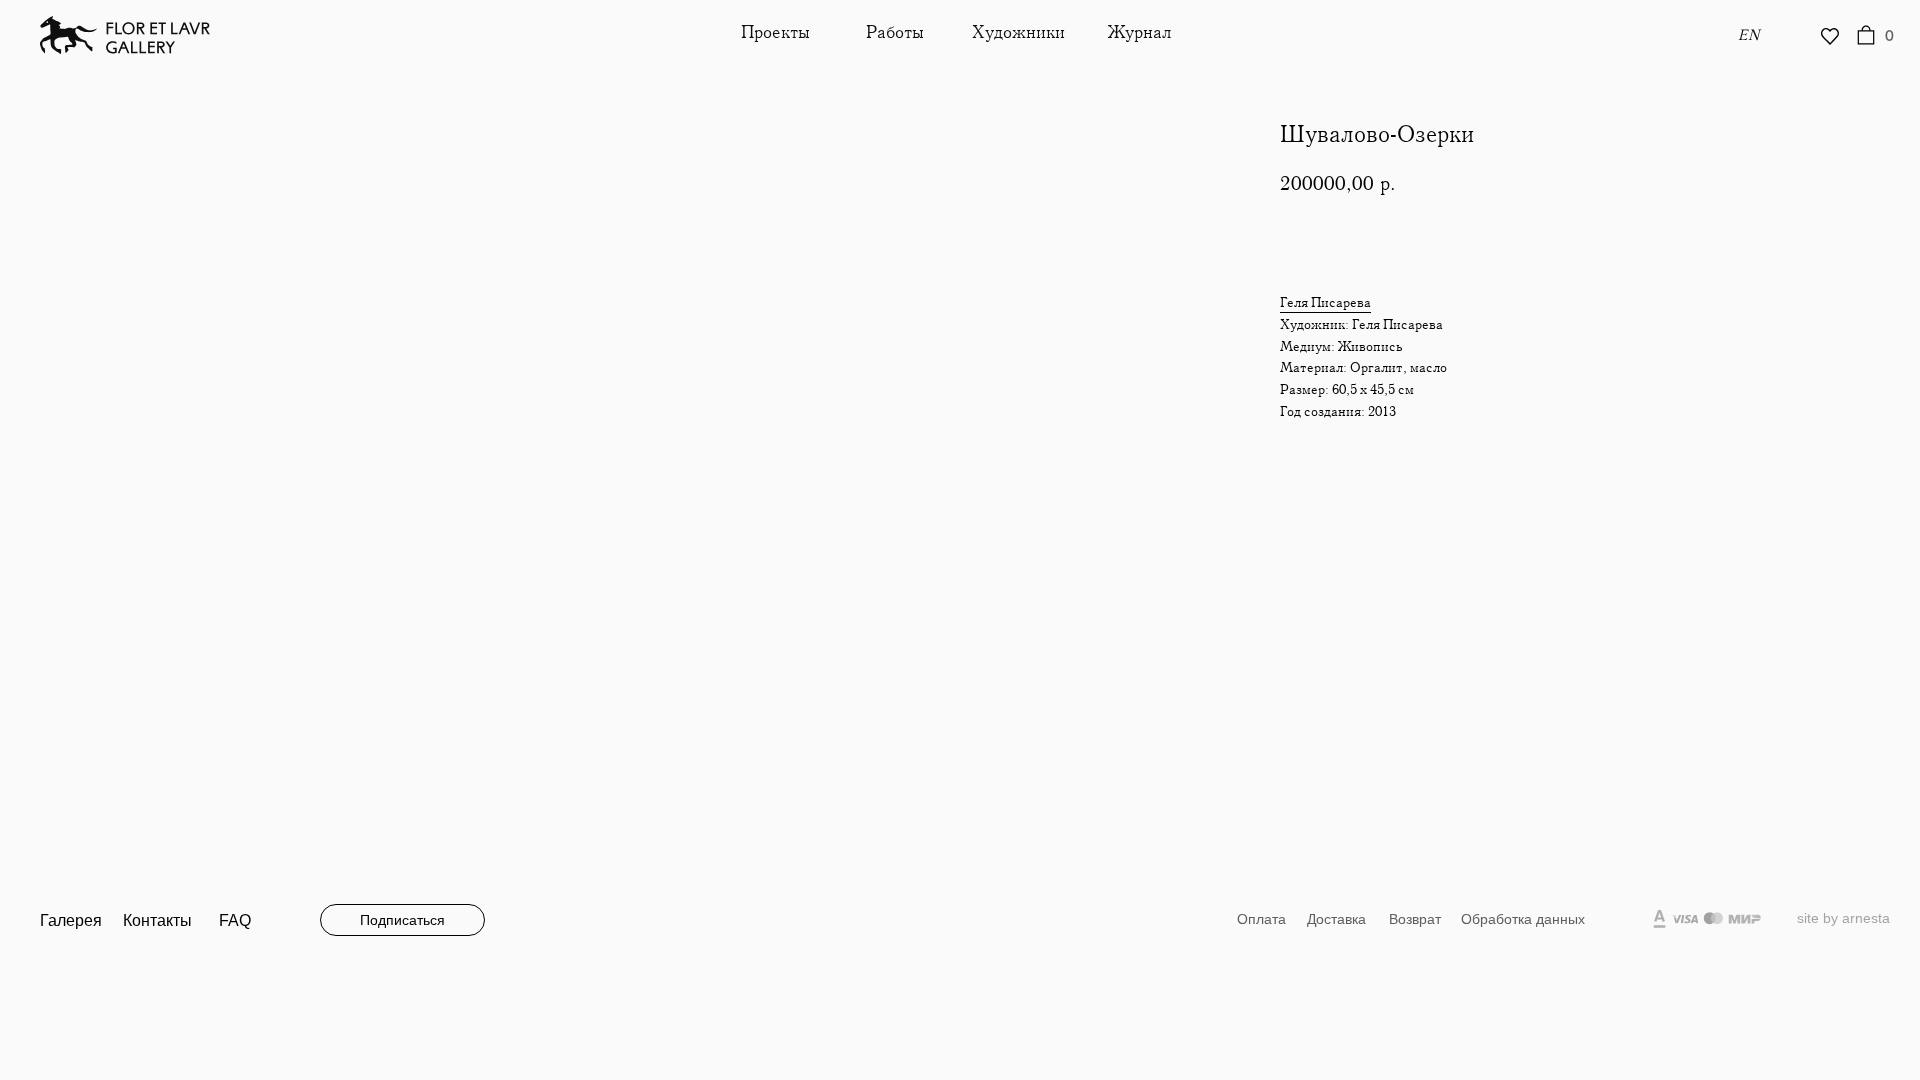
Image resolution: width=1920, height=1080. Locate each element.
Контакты (157, 920)
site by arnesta (1843, 918)
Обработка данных (1523, 919)
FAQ (235, 920)
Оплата (1261, 919)
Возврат (1415, 919)
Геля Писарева (1325, 303)
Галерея (71, 920)
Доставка (1336, 919)
